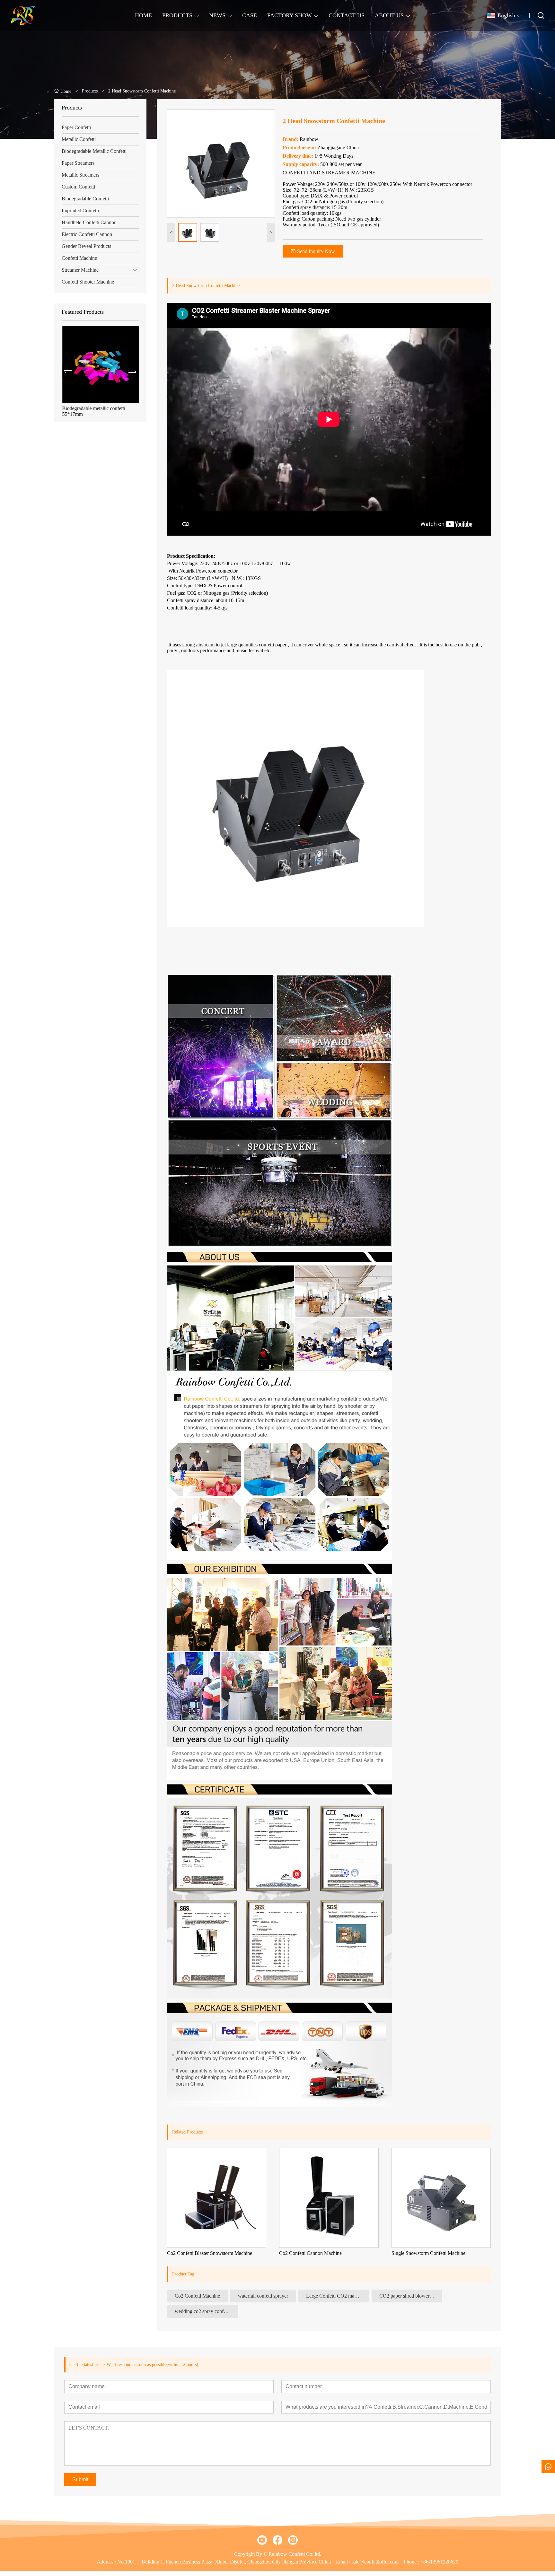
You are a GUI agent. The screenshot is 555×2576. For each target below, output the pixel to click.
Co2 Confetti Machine (197, 2296)
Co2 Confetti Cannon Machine (310, 2253)
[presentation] (68, 372)
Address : (107, 2562)
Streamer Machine (80, 270)
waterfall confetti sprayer (263, 2296)
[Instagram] (293, 2540)
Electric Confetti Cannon (87, 234)
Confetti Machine (79, 258)
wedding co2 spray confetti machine (206, 2311)
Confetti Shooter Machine (88, 282)
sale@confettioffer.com (375, 2562)
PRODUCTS (177, 15)
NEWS (217, 15)
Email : (344, 2562)
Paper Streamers (78, 163)
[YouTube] (262, 2540)
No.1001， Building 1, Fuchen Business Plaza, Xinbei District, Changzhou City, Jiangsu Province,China (224, 2562)
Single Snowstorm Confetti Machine (428, 2253)
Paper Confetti (76, 127)
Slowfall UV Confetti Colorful (93, 408)
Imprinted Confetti (80, 210)
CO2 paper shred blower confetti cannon (411, 2296)
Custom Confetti (78, 187)
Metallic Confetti (79, 139)
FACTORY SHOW (290, 15)
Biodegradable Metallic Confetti (94, 151)
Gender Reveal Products (86, 246)
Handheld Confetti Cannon (89, 222)
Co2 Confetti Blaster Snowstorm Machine (210, 2253)
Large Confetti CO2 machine (336, 2296)
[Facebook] (277, 2540)
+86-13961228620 (439, 2562)
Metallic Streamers (80, 175)
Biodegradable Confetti (85, 199)
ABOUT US (389, 15)
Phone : (411, 2562)
